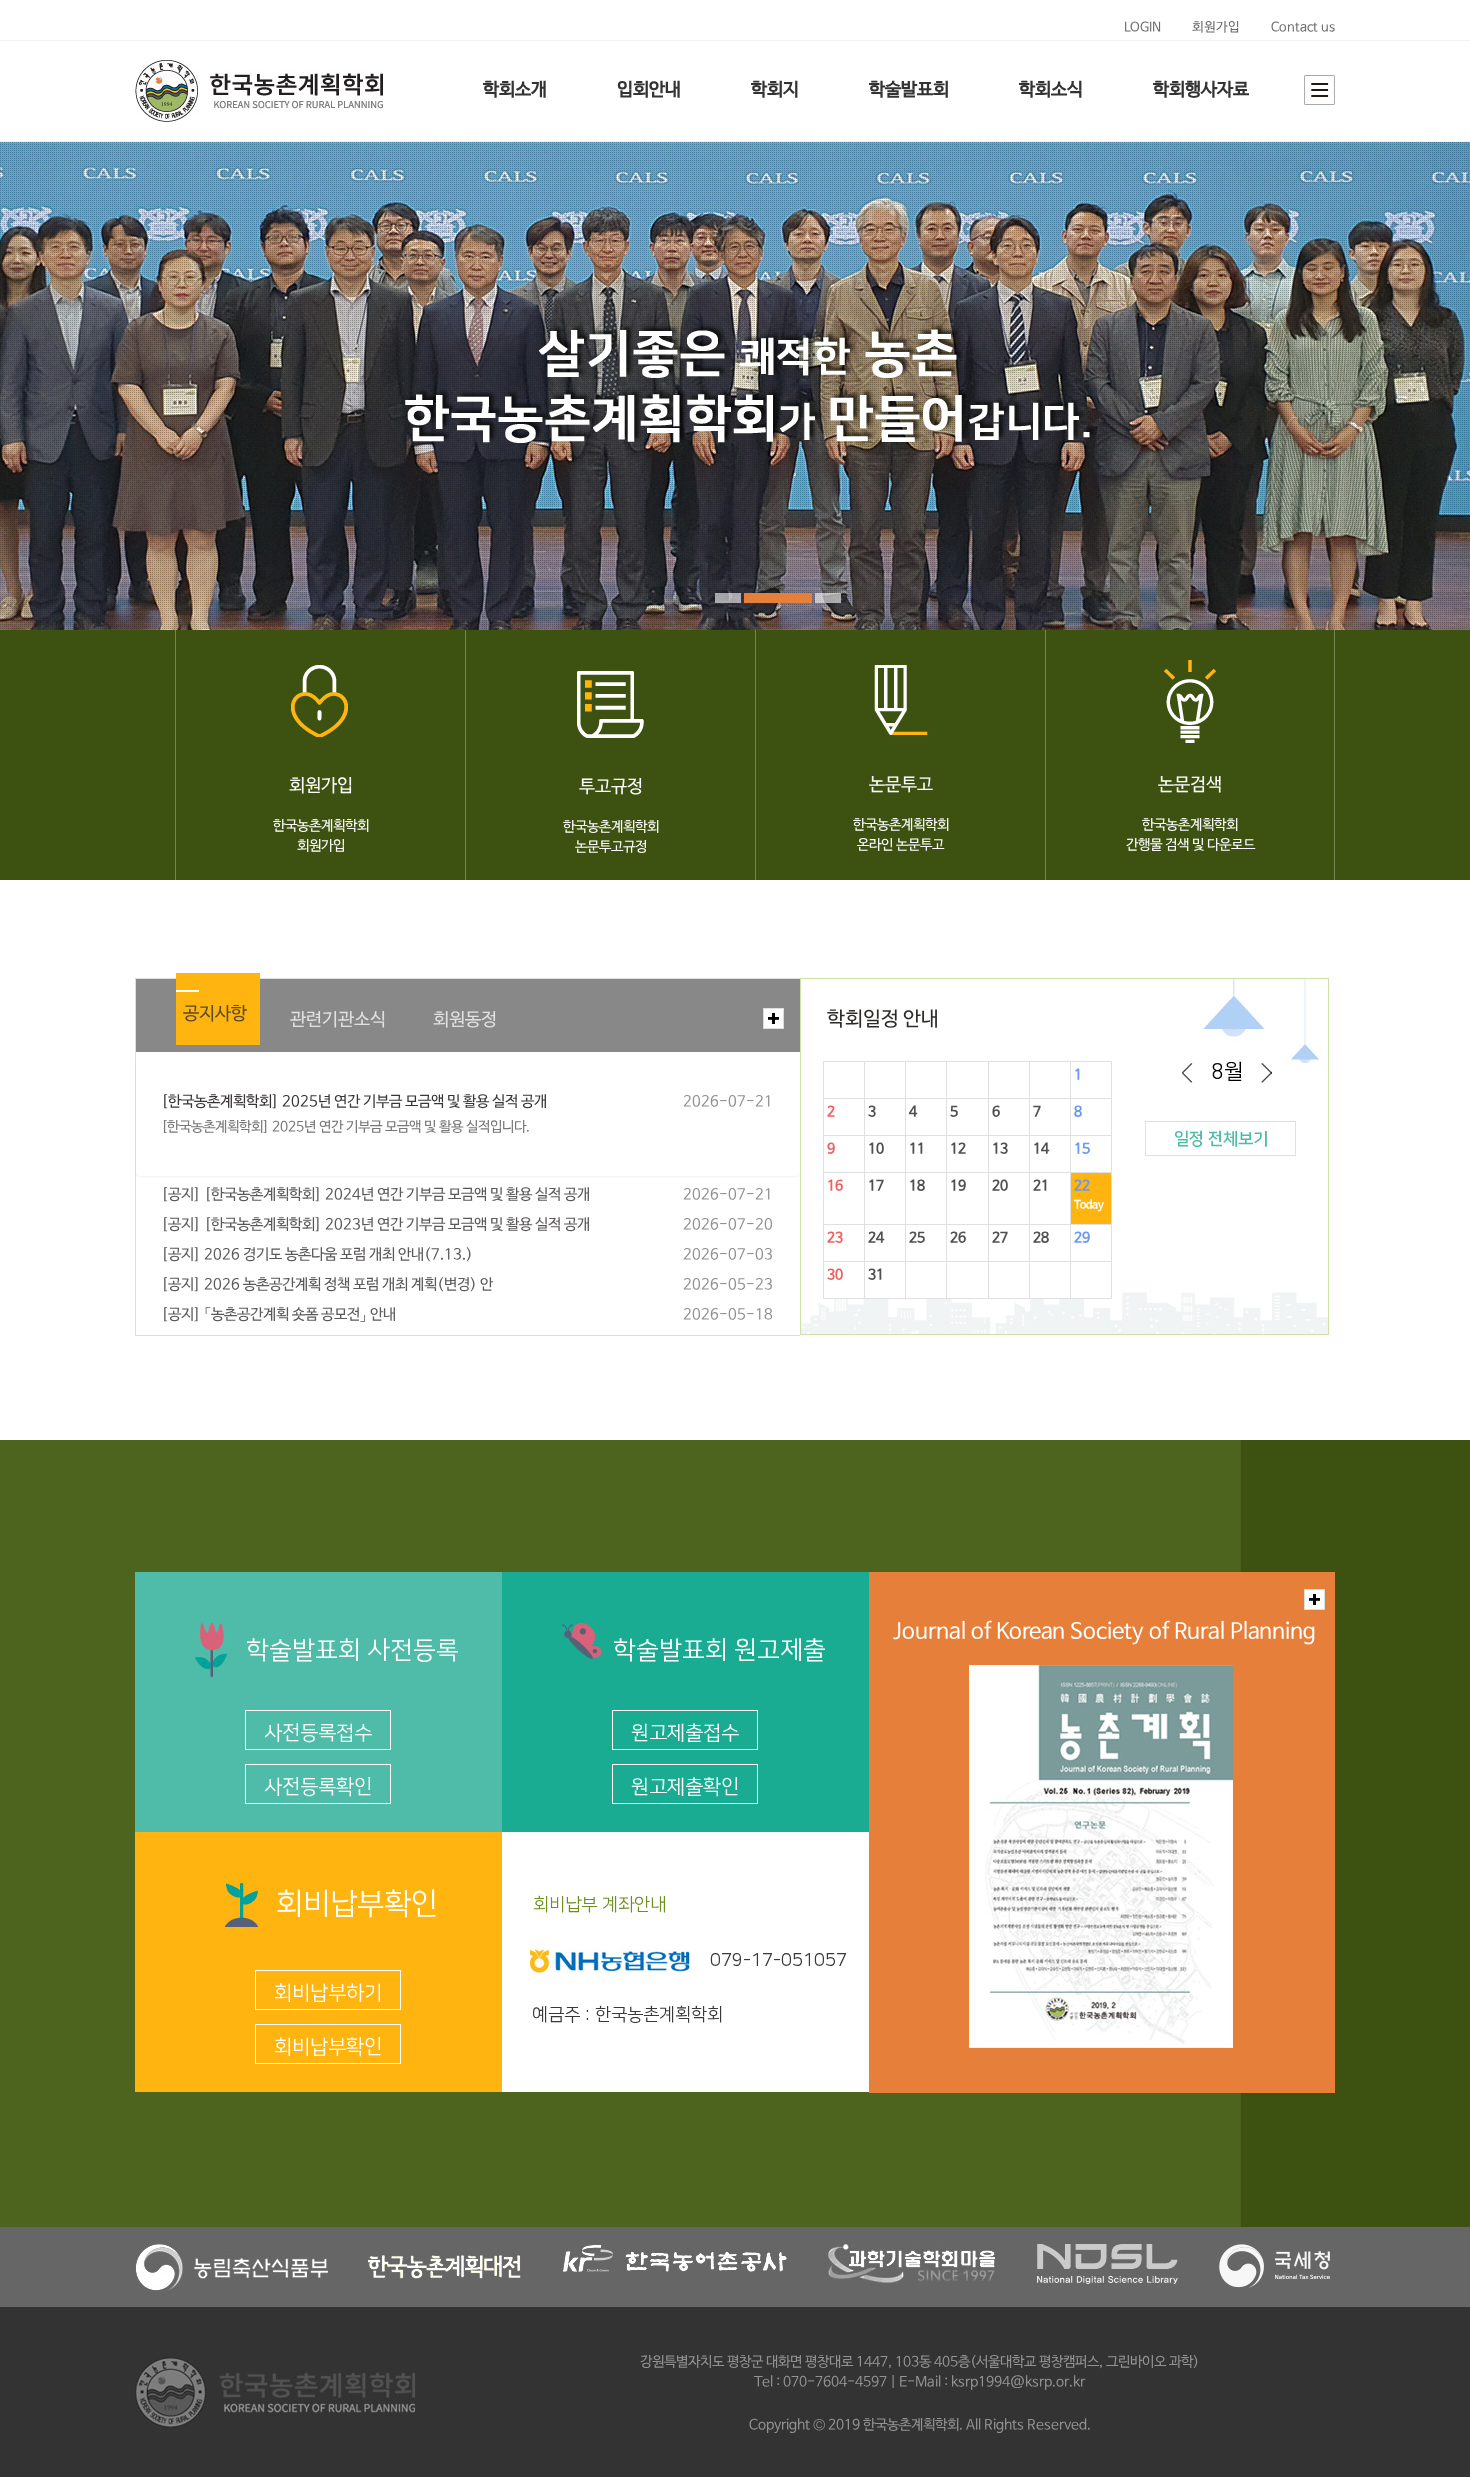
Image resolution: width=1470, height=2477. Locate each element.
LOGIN (1142, 27)
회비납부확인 (328, 2047)
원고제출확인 (685, 1787)
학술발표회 (909, 90)
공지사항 (215, 1014)
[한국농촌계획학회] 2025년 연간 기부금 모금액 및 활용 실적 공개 (354, 1102)
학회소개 (515, 90)
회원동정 (465, 1020)
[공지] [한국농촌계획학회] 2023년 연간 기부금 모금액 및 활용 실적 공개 (375, 1225)
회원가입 (1216, 27)
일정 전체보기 (1221, 1139)
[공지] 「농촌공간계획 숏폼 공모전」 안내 (278, 1315)
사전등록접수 (318, 1733)
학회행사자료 (1201, 90)
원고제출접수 (685, 1733)
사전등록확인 (318, 1787)
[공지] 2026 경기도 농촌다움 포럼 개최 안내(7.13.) (317, 1255)
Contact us (1303, 27)
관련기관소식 (338, 1020)
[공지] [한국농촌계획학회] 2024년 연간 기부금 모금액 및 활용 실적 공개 (375, 1195)
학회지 (775, 90)
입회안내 (649, 90)
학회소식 (1051, 90)
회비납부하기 (328, 1993)
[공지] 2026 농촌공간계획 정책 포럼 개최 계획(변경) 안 (327, 1285)
